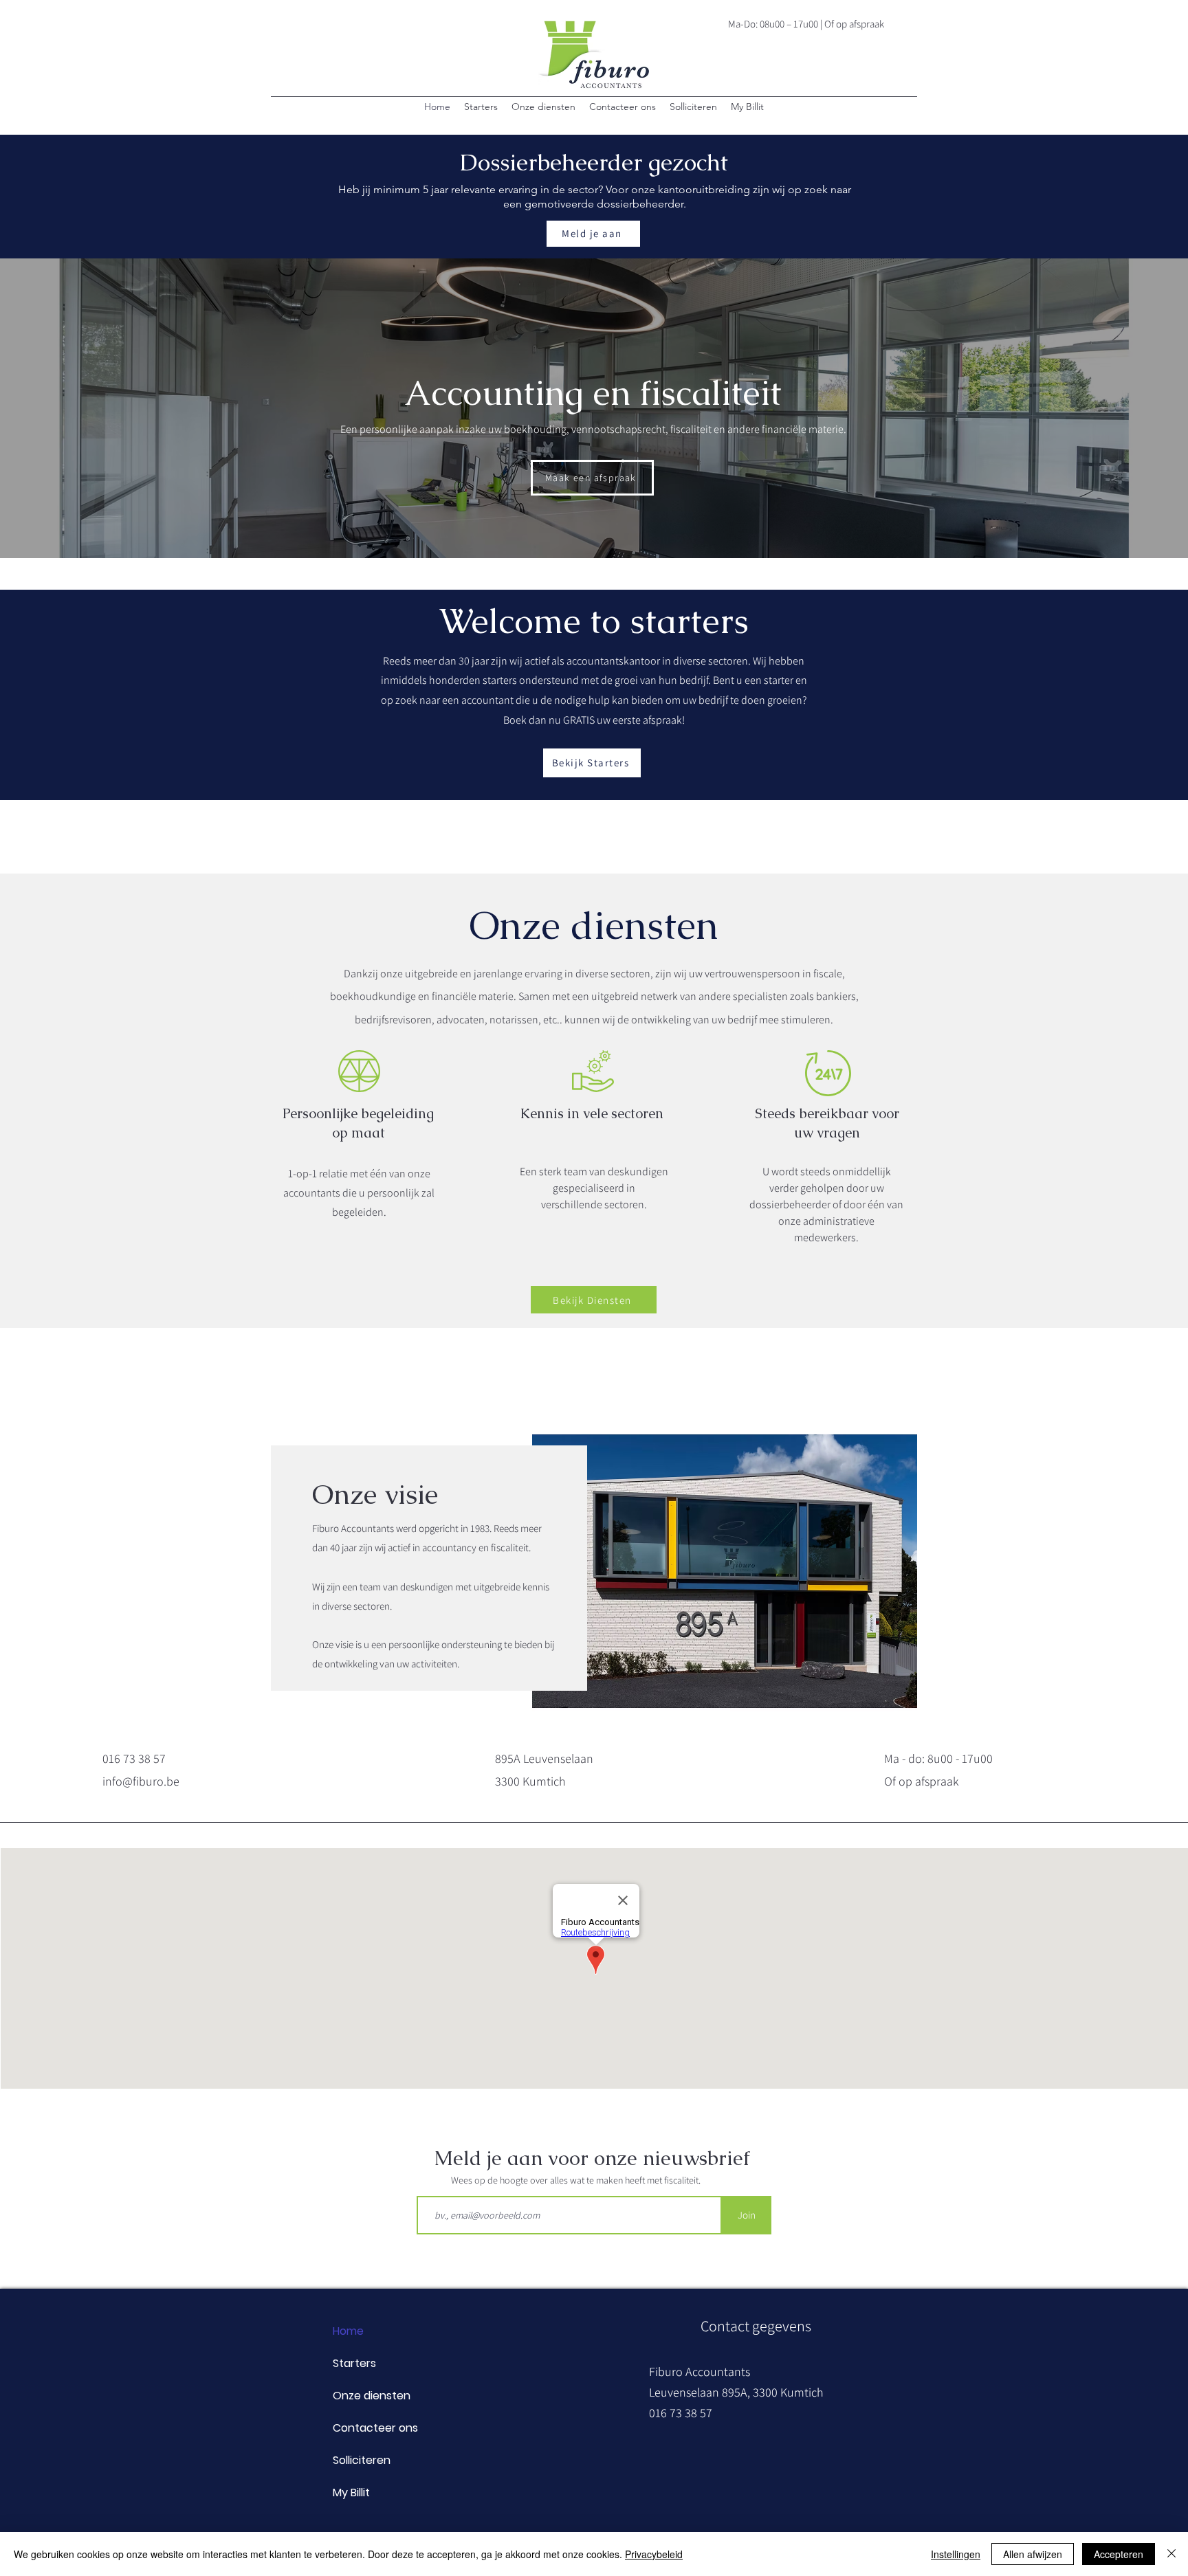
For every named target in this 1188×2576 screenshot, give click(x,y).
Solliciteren (362, 2460)
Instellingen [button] (956, 2554)
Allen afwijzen (1033, 2554)
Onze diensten (372, 2396)
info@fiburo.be (141, 1781)
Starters (354, 2363)
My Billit (351, 2492)
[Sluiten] (1171, 2554)
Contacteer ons (375, 2428)
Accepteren (1119, 2554)
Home (348, 2331)
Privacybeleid (654, 2554)
